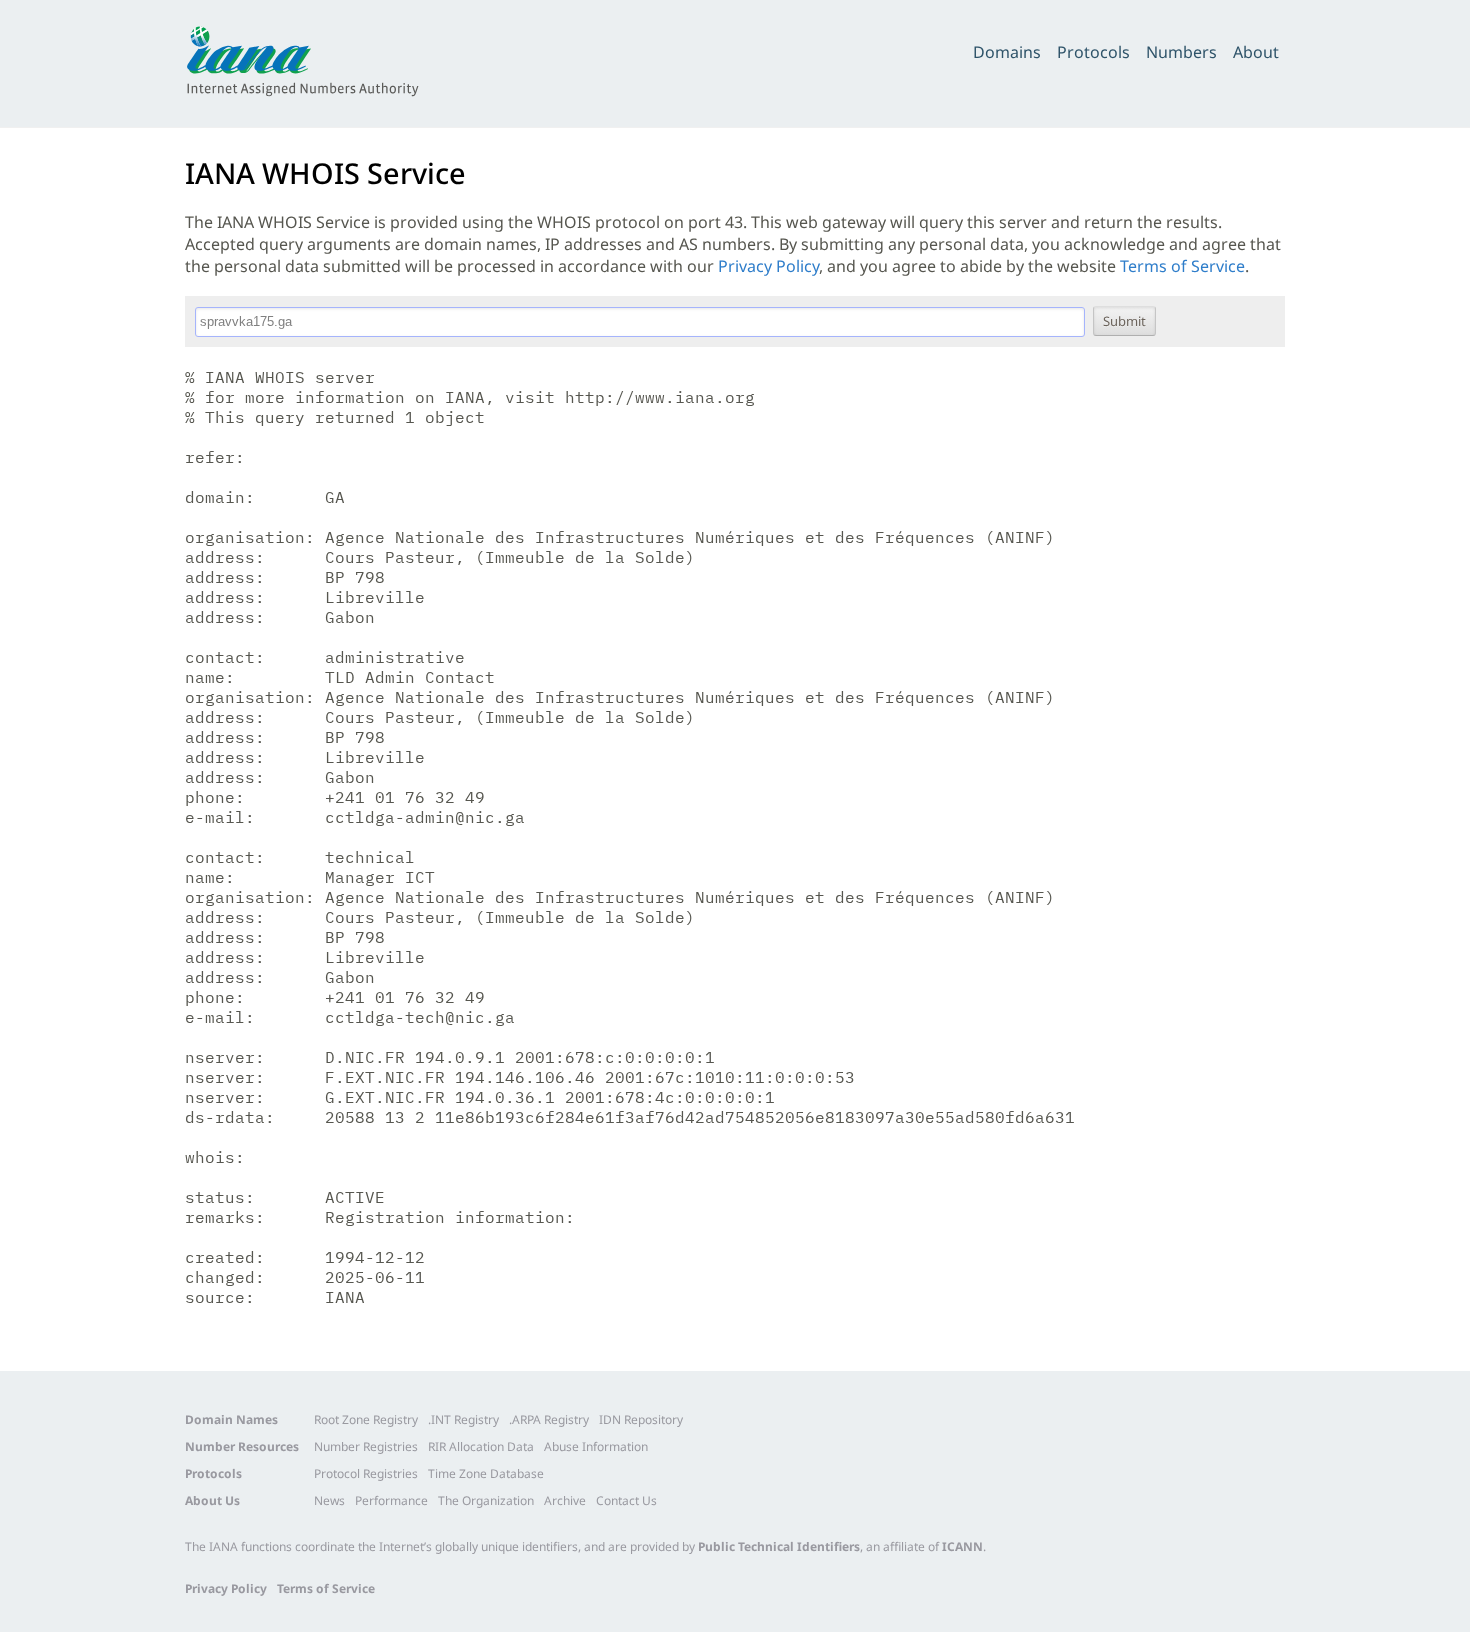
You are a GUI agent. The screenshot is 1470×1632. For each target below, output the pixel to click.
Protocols (1093, 52)
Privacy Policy (768, 266)
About (1256, 52)
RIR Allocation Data (481, 1446)
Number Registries (366, 1446)
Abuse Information (596, 1446)
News (329, 1500)
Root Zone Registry (366, 1419)
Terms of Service (1182, 266)
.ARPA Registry (549, 1419)
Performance (391, 1500)
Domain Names (231, 1419)
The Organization (486, 1500)
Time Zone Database (486, 1473)
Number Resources (242, 1446)
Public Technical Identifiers (779, 1546)
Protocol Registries (366, 1473)
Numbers (1181, 52)
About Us (212, 1500)
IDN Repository (641, 1419)
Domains (1007, 52)
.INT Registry (463, 1419)
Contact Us (626, 1500)
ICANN (962, 1546)
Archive (565, 1500)
